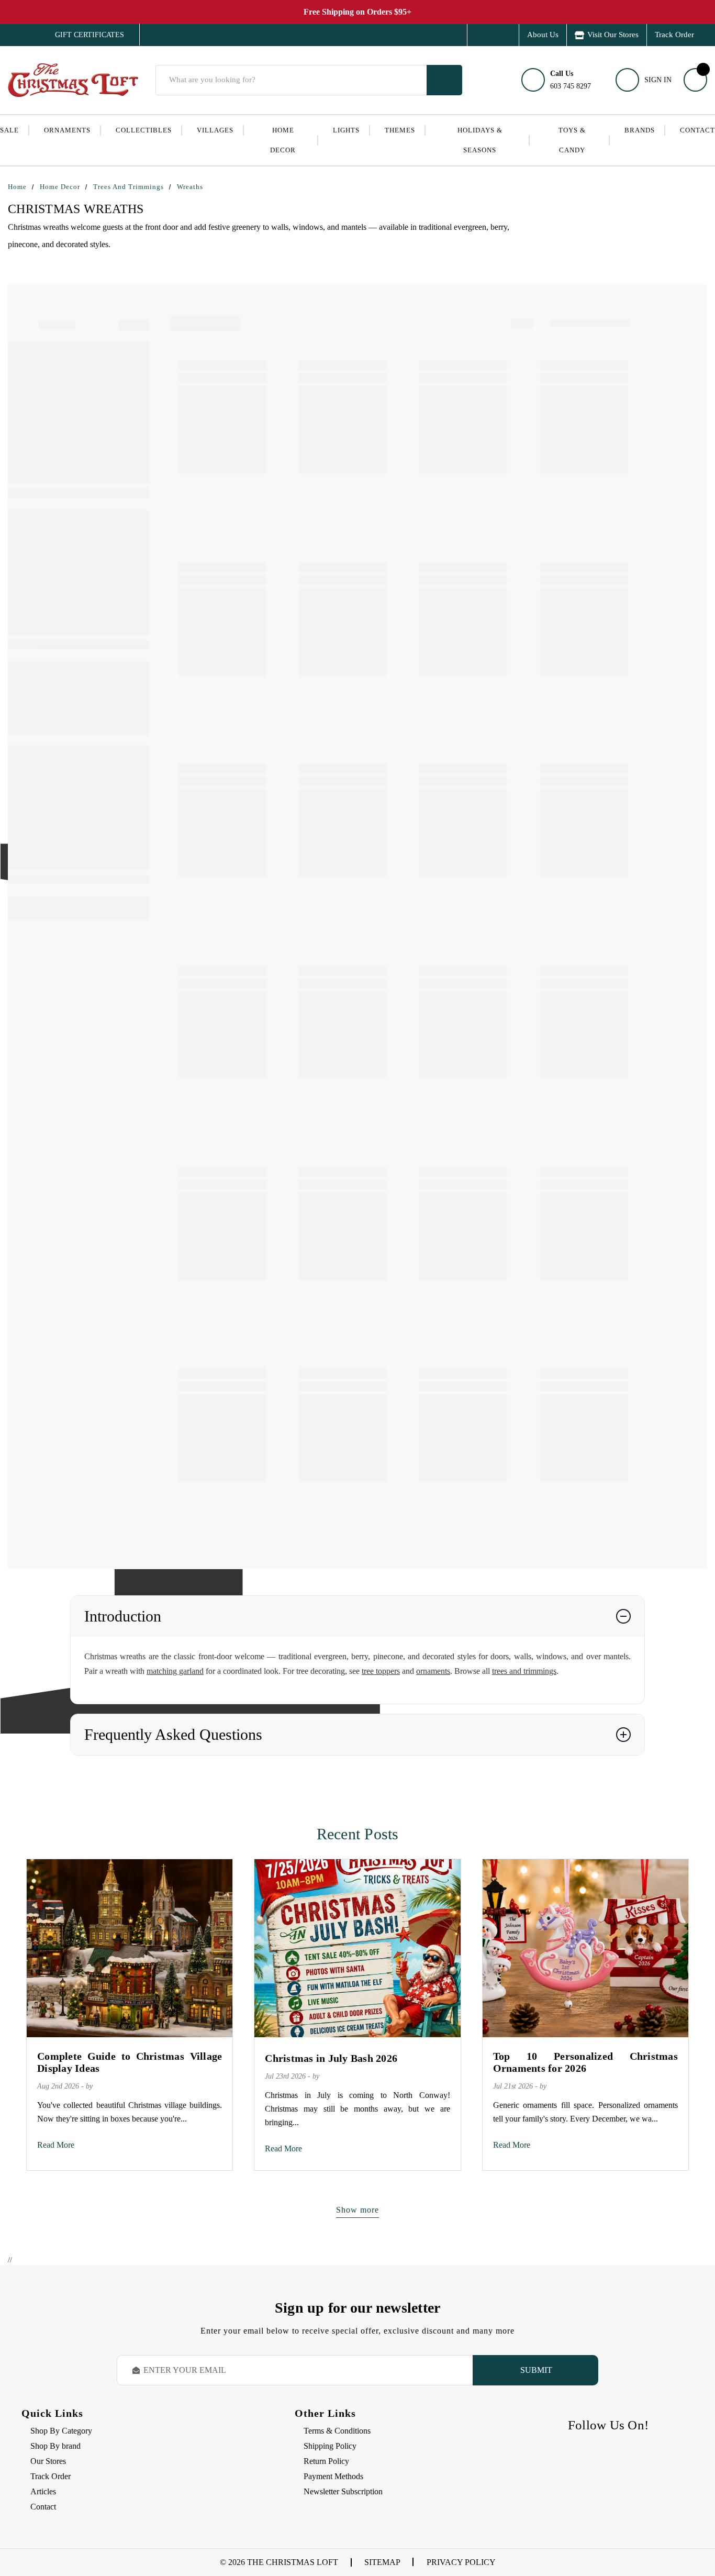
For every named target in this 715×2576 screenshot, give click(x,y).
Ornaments (67, 130)
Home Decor (283, 140)
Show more (357, 2210)
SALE (9, 130)
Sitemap (382, 2562)
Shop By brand (55, 2446)
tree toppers (381, 1671)
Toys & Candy (572, 140)
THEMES (400, 130)
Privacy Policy (461, 2562)
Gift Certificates (82, 35)
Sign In (658, 80)
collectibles (144, 130)
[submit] (444, 80)
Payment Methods (333, 2476)
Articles (43, 2491)
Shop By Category (61, 2431)
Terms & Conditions (337, 2431)
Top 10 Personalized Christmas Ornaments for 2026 (585, 2062)
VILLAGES (215, 130)
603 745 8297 (571, 80)
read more (56, 2145)
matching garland (175, 1671)
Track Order (674, 35)
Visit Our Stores (613, 35)
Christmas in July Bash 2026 (331, 2058)
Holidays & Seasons (480, 140)
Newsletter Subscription (343, 2491)
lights (346, 130)
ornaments (433, 1671)
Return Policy (326, 2461)
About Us (543, 35)
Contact (697, 130)
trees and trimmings (524, 1671)
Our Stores (48, 2461)
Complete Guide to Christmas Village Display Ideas (130, 2062)
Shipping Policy (330, 2446)
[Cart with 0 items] (695, 80)
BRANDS (640, 130)
